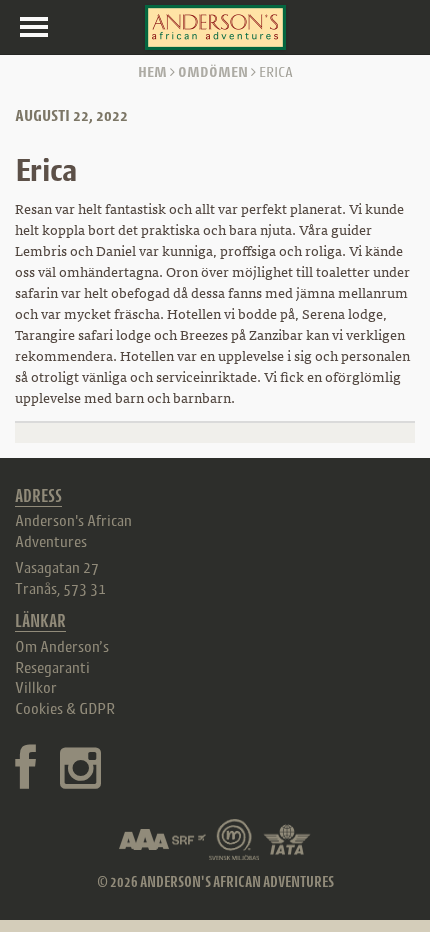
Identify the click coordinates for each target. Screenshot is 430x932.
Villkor (36, 687)
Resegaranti (52, 667)
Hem (152, 71)
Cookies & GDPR (65, 708)
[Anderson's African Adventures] (215, 27)
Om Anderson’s (62, 646)
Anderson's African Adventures (73, 530)
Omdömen (213, 71)
